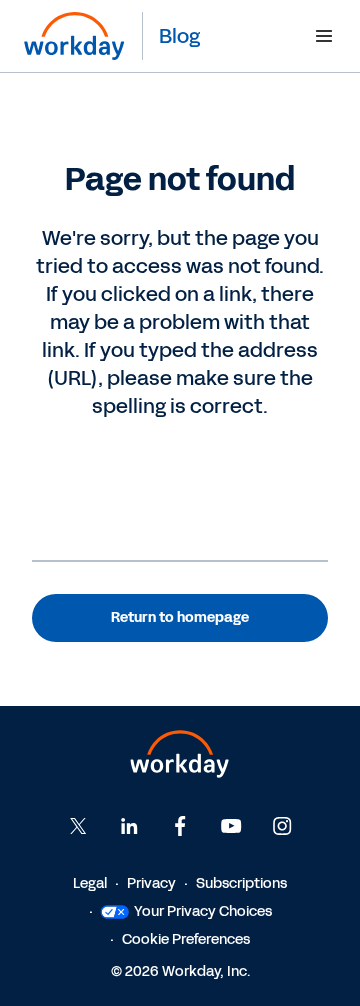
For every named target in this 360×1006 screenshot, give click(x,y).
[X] (78, 826)
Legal (90, 883)
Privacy (151, 883)
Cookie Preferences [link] (186, 939)
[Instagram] (282, 826)
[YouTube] (231, 826)
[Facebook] (180, 826)
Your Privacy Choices (203, 911)
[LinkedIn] (129, 826)
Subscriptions (241, 883)
